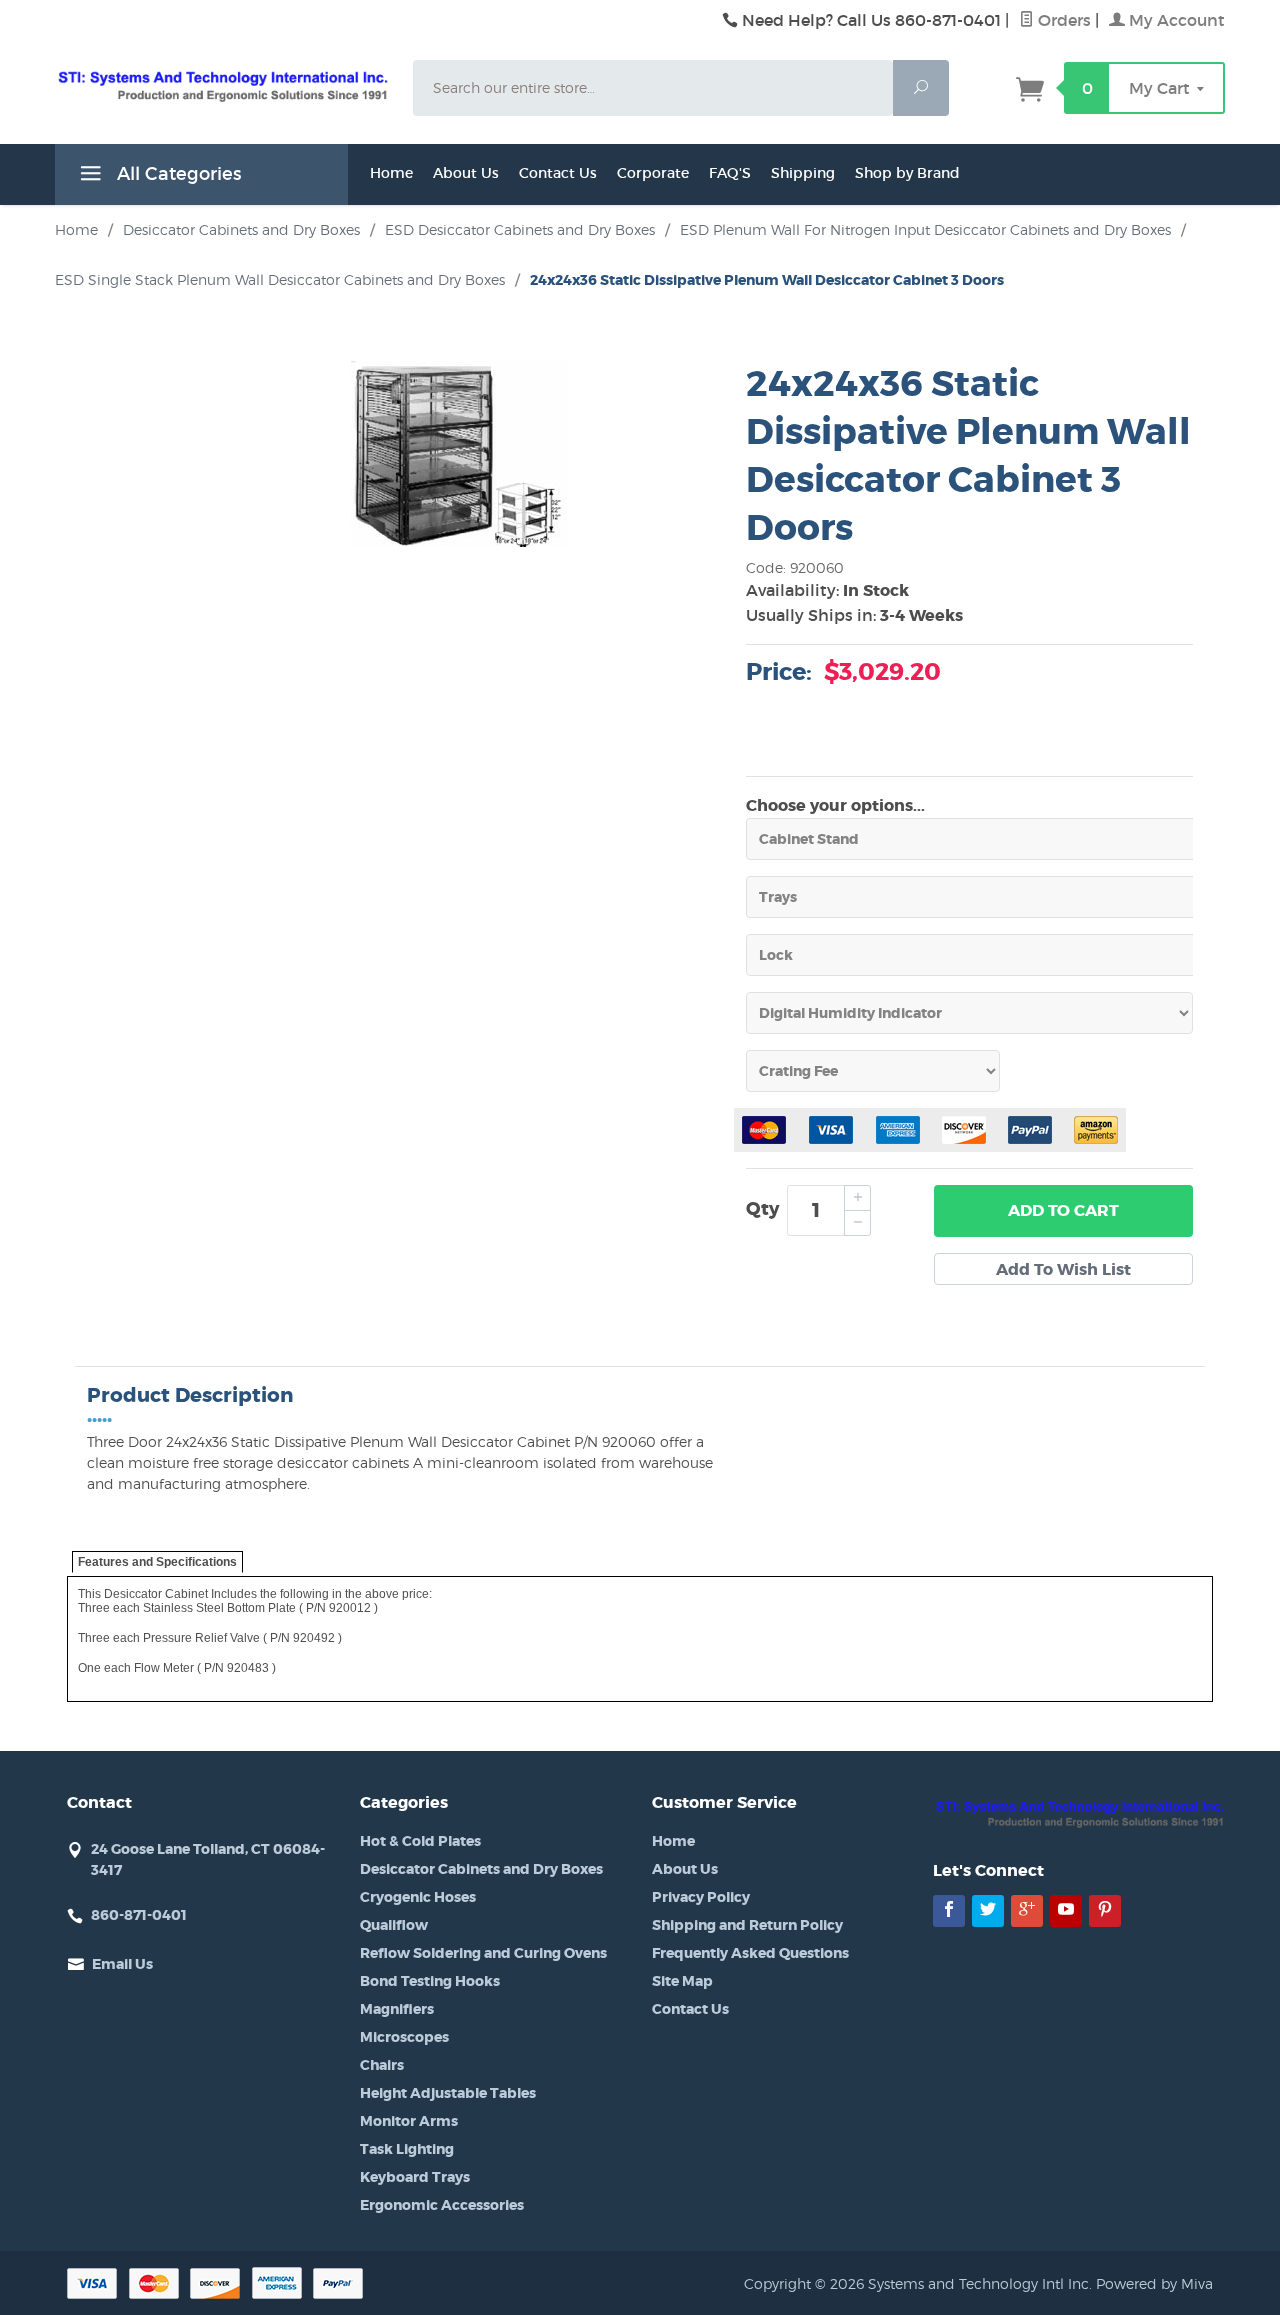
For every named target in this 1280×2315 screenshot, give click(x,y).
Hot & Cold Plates (420, 1841)
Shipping (803, 173)
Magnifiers (397, 2009)
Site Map (682, 1981)
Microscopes (404, 2037)
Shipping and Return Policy (747, 1925)
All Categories (176, 174)
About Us (466, 173)
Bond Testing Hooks (430, 1981)
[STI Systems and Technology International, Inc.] (222, 85)
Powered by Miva (1154, 2283)
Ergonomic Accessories (442, 2205)
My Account (1175, 20)
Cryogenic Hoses (418, 1897)
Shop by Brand (907, 173)
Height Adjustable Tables (448, 2093)
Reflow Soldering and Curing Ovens (483, 1953)
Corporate (653, 173)
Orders (1062, 20)
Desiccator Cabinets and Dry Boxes (481, 1869)
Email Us (122, 1964)
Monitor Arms (409, 2121)
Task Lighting (407, 2149)
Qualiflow (394, 1925)
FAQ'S (730, 173)
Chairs (382, 2065)
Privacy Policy (701, 1897)
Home (391, 173)
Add (1063, 1210)
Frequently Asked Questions (750, 1953)
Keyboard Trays (415, 2177)
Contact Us (558, 173)
